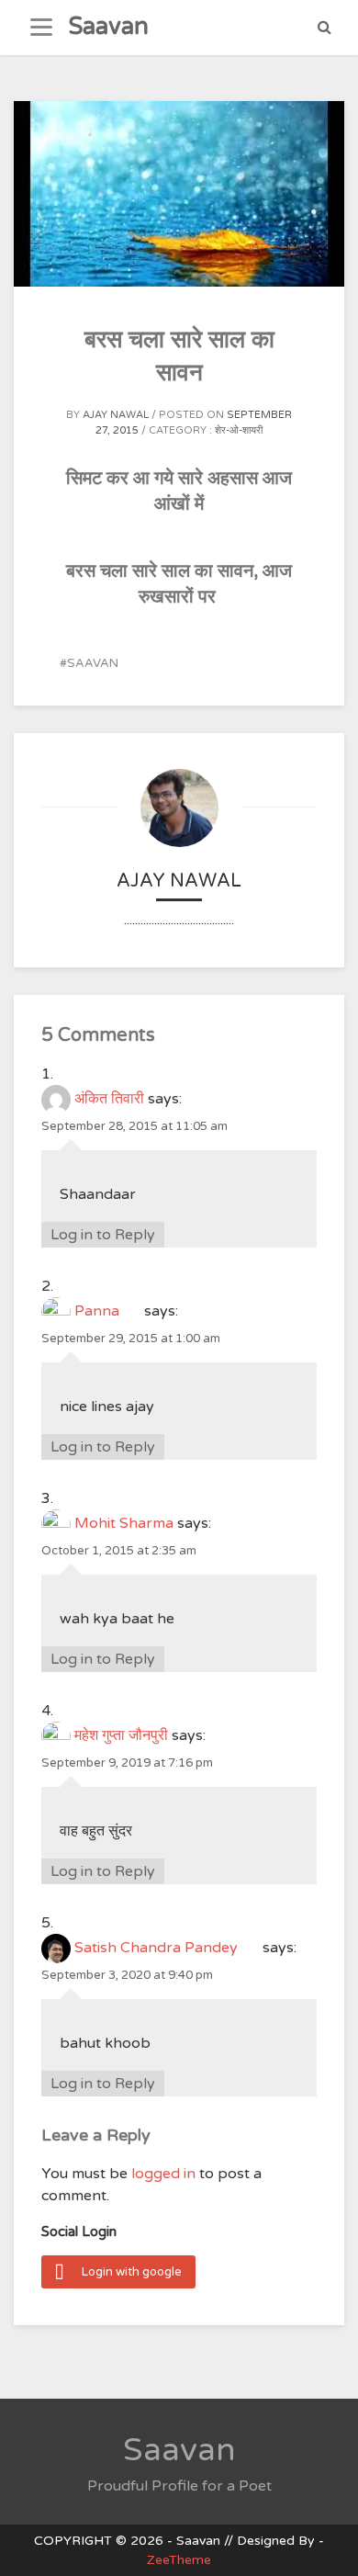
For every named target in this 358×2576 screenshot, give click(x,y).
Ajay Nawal (116, 415)
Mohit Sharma (124, 1523)
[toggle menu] (41, 28)
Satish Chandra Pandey (167, 1948)
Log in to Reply (103, 1235)
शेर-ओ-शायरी (239, 430)
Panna (107, 1311)
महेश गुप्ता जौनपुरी (121, 1735)
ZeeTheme (179, 2560)
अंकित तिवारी (109, 1099)
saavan (93, 663)
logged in (163, 2174)
